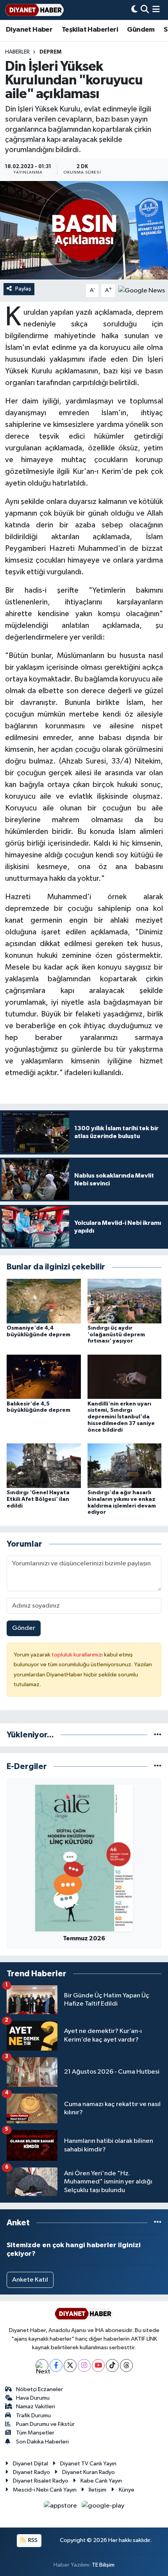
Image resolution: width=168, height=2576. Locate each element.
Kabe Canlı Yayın (101, 2481)
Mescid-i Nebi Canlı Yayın (45, 2490)
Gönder (24, 1628)
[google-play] (103, 2507)
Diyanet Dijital (30, 2464)
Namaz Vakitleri (36, 2407)
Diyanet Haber (29, 30)
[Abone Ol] (142, 291)
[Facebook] (56, 2365)
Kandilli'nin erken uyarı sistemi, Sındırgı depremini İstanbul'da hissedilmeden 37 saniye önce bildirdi (121, 1417)
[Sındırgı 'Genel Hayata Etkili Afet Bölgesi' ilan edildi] (44, 1465)
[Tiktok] (112, 2365)
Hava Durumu (33, 2398)
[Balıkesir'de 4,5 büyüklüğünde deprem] (44, 1377)
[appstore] (61, 2507)
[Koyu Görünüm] (134, 10)
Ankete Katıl (30, 2280)
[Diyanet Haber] (34, 10)
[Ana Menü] (156, 10)
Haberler (17, 52)
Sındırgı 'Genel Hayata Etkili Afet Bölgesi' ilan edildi (38, 1499)
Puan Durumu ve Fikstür (45, 2424)
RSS (32, 2540)
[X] (70, 2365)
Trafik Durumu (33, 2416)
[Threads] (126, 2365)
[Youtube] (98, 2365)
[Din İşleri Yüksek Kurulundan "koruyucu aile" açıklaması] (84, 230)
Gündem (141, 30)
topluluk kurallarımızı (78, 1655)
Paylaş (23, 289)
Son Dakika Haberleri (42, 2442)
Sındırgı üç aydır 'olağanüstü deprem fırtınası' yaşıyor (116, 1335)
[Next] (42, 2365)
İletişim (97, 2490)
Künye (127, 2490)
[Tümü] (158, 1735)
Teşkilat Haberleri (90, 30)
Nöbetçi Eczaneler (39, 2389)
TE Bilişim (103, 2565)
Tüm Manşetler (35, 2433)
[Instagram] (84, 2365)
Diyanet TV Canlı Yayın (88, 2464)
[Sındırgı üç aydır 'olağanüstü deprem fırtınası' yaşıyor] (125, 1301)
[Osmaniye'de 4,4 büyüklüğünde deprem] (44, 1301)
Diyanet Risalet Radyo (41, 2481)
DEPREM (50, 52)
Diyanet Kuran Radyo (88, 2472)
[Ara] (145, 10)
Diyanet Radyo (31, 2472)
